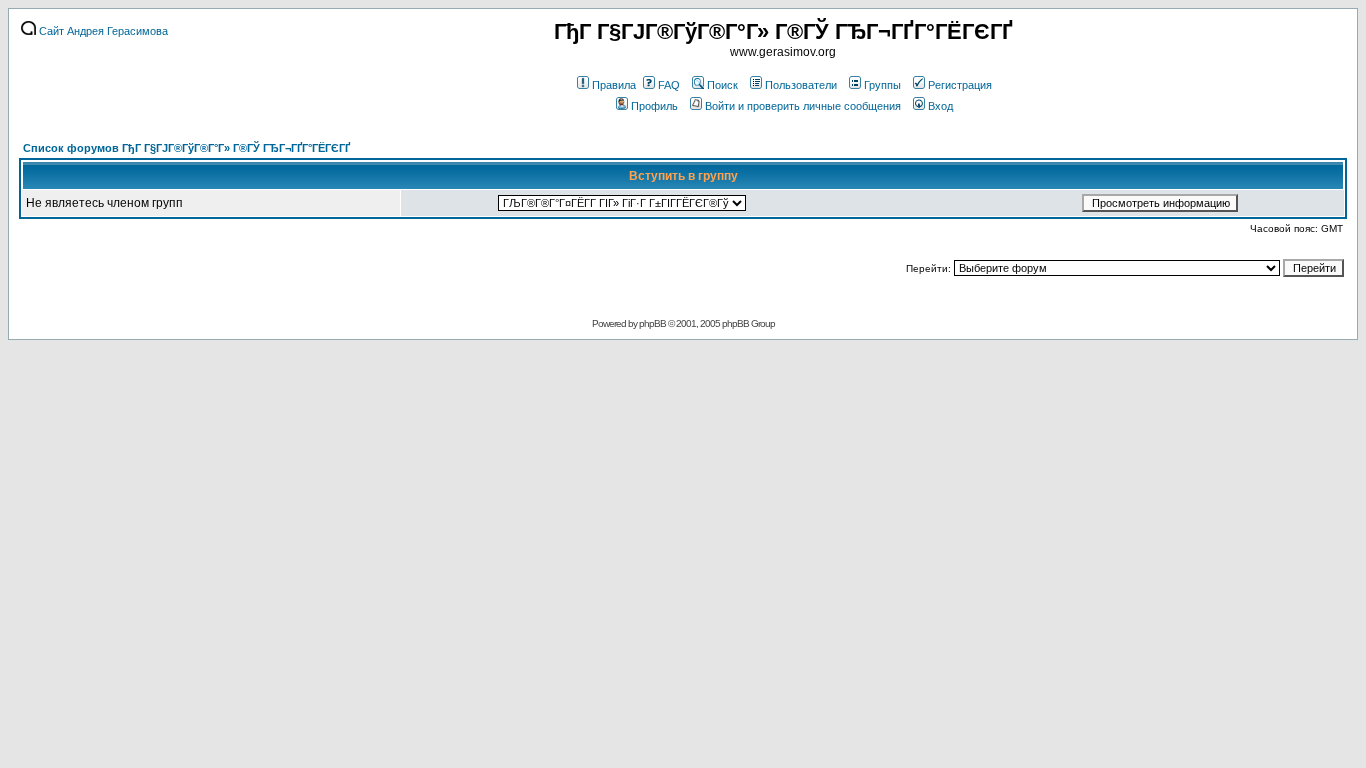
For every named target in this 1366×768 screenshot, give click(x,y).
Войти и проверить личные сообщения (803, 106)
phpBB (652, 323)
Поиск (722, 85)
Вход (940, 106)
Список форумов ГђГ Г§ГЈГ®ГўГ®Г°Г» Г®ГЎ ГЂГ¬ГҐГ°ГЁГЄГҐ (186, 148)
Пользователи (801, 85)
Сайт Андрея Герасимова (102, 31)
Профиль (654, 106)
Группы (882, 85)
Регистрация (960, 85)
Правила (614, 85)
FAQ (669, 85)
